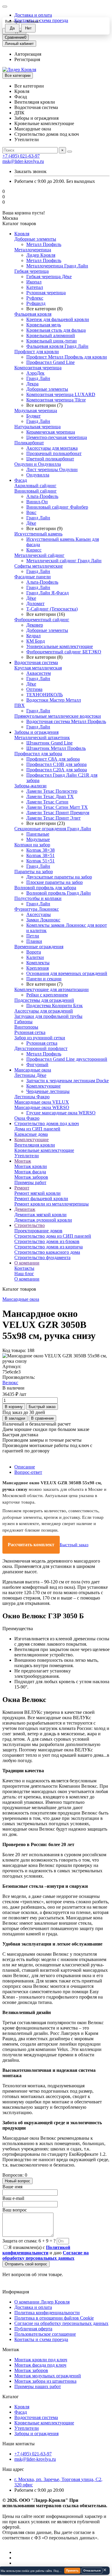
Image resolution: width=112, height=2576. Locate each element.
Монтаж (23, 1161)
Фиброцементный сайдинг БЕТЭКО (64, 652)
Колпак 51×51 (40, 861)
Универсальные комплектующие (60, 646)
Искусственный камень (38, 534)
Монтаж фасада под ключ (40, 2365)
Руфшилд (36, 303)
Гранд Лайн (38, 378)
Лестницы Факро (32, 1097)
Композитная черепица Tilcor (56, 400)
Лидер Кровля (41, 255)
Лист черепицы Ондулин (52, 469)
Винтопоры (26, 1027)
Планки (34, 941)
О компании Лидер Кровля (42, 2302)
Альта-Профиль (42, 496)
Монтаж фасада (30, 1172)
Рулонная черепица (46, 293)
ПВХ (20, 705)
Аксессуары (39, 914)
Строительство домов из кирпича (49, 1247)
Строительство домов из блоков (47, 1241)
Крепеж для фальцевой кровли (58, 319)
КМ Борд (36, 641)
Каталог (11, 2397)
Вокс (31, 512)
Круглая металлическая (38, 668)
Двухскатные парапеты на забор (59, 877)
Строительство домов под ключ (47, 1123)
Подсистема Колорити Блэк (55, 1006)
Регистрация (27, 59)
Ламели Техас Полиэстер (52, 791)
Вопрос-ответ (28, 1472)
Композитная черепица (38, 368)
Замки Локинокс (43, 920)
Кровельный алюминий (51, 335)
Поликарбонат (29, 443)
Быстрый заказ (74, 1545)
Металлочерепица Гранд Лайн (57, 266)
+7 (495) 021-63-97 (21, 156)
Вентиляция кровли (35, 1145)
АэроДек (35, 373)
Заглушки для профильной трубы (48, 1016)
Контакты (24, 1268)
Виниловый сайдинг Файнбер (57, 507)
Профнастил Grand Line (50, 362)
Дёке (31, 523)
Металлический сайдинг (39, 555)
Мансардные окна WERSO (42, 1107)
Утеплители (27, 1156)
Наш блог (24, 1274)
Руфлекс (35, 298)
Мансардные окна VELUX (42, 1102)
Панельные (38, 834)
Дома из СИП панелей (37, 1129)
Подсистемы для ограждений (44, 1000)
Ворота (34, 952)
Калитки (35, 957)
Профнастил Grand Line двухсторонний (67, 1059)
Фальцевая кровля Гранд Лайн (57, 346)
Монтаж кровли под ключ (41, 2360)
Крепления (37, 968)
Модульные (38, 839)
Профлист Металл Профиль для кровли (67, 357)
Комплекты (38, 963)
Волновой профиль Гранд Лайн (59, 893)
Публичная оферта (33, 2329)
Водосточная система (36, 662)
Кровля (22, 234)
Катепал (35, 287)
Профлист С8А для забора (53, 759)
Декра (32, 384)
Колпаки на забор (32, 845)
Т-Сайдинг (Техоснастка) (52, 609)
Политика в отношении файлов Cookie (54, 2318)
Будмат (33, 416)
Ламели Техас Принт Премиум (58, 813)
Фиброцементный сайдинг (42, 620)
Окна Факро (27, 1118)
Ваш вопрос (15, 2210)
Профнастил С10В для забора (56, 764)
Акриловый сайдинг (35, 486)
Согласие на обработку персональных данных (61, 2323)
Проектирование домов (38, 1231)
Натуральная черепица (37, 427)
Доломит (35, 603)
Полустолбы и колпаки (38, 898)
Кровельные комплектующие (44, 1150)
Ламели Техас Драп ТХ (50, 796)
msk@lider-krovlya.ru (23, 161)
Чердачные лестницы (48, 1091)
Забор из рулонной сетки (40, 1038)
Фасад (21, 480)
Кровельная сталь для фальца (56, 330)
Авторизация (28, 54)
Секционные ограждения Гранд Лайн (53, 829)
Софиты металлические (39, 566)
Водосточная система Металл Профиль (66, 721)
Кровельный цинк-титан (52, 341)
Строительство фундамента (42, 1257)
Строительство (30, 1225)
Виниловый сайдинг (36, 491)
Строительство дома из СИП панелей (53, 1236)
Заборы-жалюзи (30, 786)
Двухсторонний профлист (41, 1048)
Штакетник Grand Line (49, 743)
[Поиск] (70, 152)
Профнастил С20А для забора (57, 770)
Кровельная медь (44, 325)
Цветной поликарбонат (50, 459)
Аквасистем (39, 673)
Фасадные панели (33, 577)
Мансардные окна (33, 1070)
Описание (25, 1467)
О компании (27, 1263)
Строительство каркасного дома (47, 1252)
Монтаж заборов (31, 1177)
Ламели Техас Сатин (47, 802)
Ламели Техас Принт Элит (53, 818)
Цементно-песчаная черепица (57, 437)
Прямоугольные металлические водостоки (58, 716)
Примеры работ (30, 1182)
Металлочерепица (33, 250)
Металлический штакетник (42, 738)
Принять (72, 2570)
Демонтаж (25, 1209)
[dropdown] (5, 7)
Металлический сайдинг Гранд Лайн (64, 561)
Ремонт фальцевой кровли (41, 1199)
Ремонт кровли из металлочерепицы (52, 1204)
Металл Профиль (44, 244)
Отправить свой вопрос (26, 2264)
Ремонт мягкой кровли (37, 1193)
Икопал (34, 282)
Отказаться (92, 2570)
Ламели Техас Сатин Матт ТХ (57, 807)
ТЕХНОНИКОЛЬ (45, 695)
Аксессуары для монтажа (52, 448)
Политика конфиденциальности (47, 2313)
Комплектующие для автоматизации (52, 989)
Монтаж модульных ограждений (48, 2376)
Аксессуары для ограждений (44, 1011)
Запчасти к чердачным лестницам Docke (67, 1081)
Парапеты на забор (34, 872)
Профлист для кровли (37, 352)
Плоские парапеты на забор (55, 882)
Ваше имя (12, 2187)
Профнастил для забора (38, 754)
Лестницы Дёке (30, 1075)
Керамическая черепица (51, 432)
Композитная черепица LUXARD (61, 394)
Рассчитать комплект (31, 1545)
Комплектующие (43, 1086)
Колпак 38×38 (40, 850)
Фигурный (37, 1064)
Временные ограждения (39, 947)
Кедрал (33, 636)
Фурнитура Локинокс (37, 909)
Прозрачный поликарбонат (54, 453)
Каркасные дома (31, 1134)
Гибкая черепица (32, 271)
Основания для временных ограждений (67, 973)
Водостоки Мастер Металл (54, 700)
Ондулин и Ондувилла (38, 464)
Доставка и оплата (33, 15)
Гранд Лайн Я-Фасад (47, 593)
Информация (16, 2292)
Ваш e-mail (13, 2198)
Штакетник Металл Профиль (56, 748)
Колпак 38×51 (40, 855)
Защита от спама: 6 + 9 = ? (29, 2241)
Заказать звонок (30, 171)
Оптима (34, 689)
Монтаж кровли (31, 1166)
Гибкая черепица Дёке (49, 277)
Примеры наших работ (38, 2386)
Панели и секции (44, 979)
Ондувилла (38, 475)
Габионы (23, 1022)
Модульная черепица (36, 411)
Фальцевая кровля (33, 314)
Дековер (35, 625)
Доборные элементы (35, 239)
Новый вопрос (17, 2181)
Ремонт (22, 1188)
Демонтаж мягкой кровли (40, 1215)
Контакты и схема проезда (41, 2339)
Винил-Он (37, 502)
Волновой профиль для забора (45, 888)
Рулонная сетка (30, 1032)
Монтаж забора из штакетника (45, 2381)
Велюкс (10, 1383)
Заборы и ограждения (36, 732)
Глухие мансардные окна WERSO (61, 1113)
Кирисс (34, 550)
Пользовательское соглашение (45, 2334)
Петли (33, 936)
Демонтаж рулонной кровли (43, 1220)
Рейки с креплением (47, 995)
